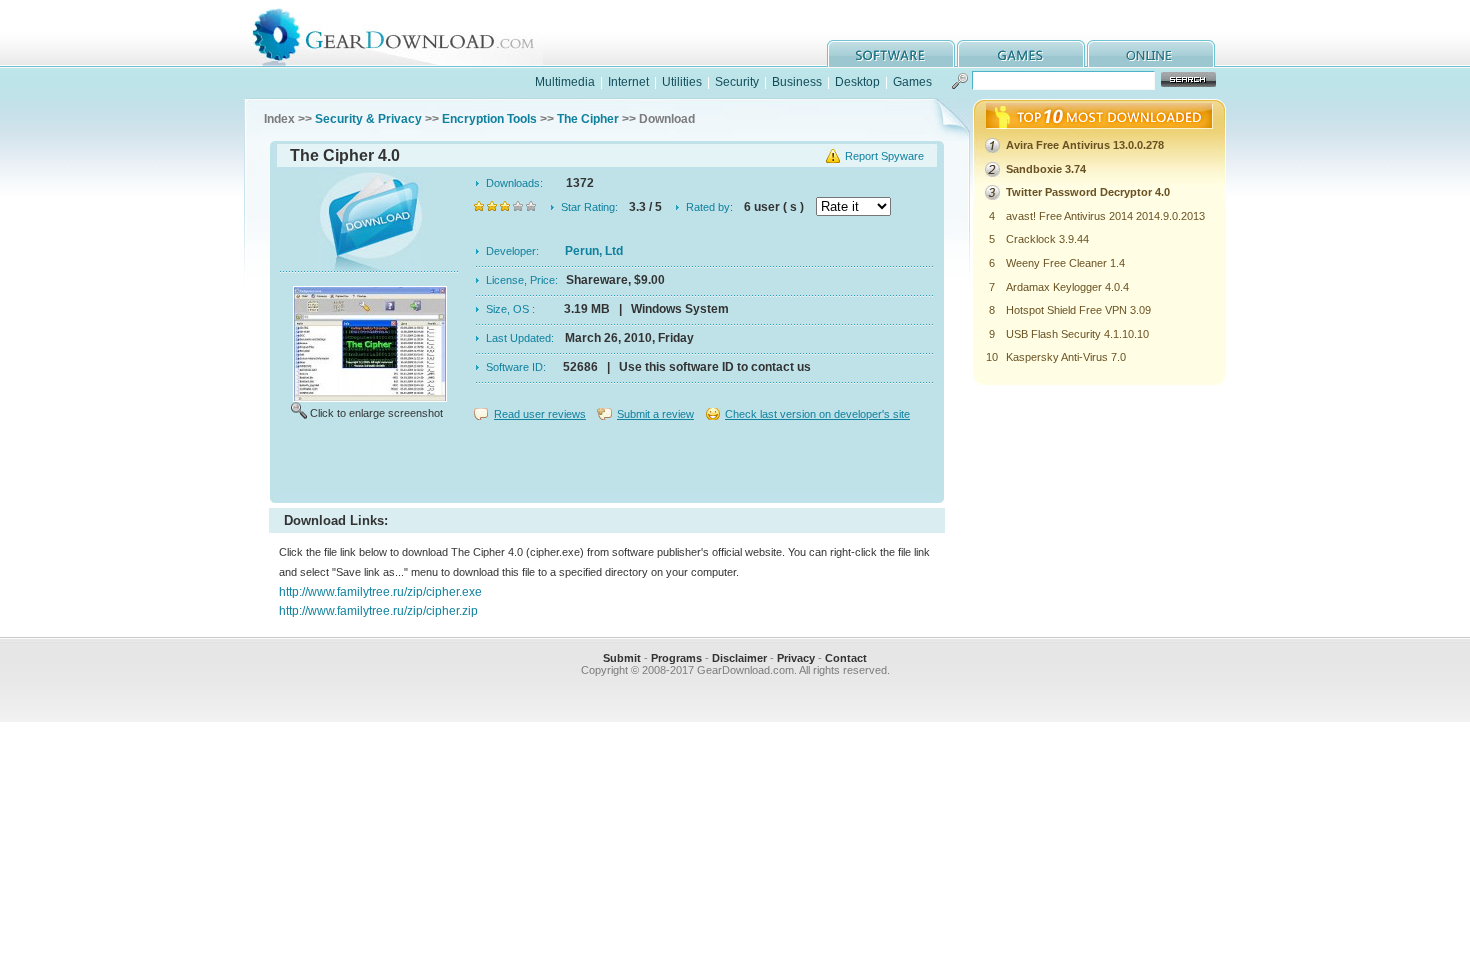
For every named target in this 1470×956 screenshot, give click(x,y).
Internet (628, 82)
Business (797, 82)
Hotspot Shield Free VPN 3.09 (1078, 310)
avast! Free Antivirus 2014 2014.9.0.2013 (1105, 216)
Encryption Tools (489, 119)
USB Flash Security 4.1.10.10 (1077, 334)
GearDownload (408, 33)
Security (737, 82)
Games (912, 82)
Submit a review (655, 414)
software (891, 53)
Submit (622, 658)
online (1151, 53)
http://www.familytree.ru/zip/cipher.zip (378, 611)
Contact (846, 658)
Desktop (857, 82)
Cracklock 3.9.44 (1047, 239)
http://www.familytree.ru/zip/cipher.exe (380, 592)
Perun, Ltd (594, 251)
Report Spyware (884, 156)
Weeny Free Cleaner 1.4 (1065, 263)
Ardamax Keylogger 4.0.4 (1067, 287)
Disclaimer (739, 658)
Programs (676, 658)
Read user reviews (540, 414)
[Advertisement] (607, 464)
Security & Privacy (368, 119)
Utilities (682, 82)
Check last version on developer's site (817, 414)
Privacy (796, 658)
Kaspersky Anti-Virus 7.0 (1066, 357)
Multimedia (565, 82)
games (1021, 53)
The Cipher (588, 119)
